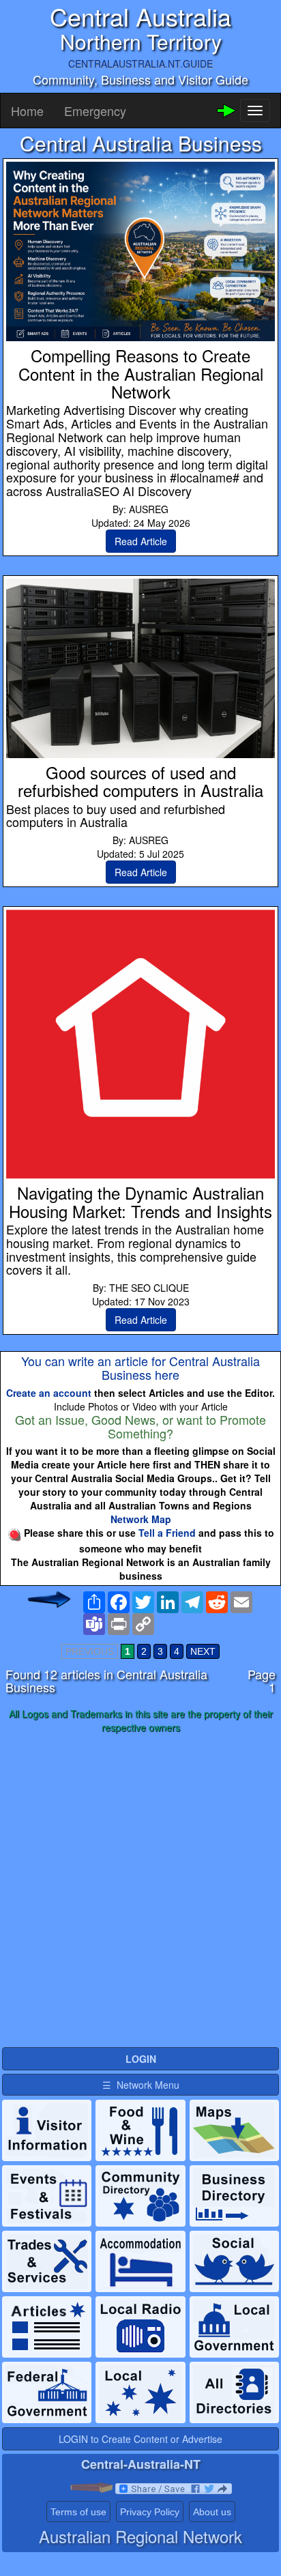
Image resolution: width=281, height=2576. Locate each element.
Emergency (95, 111)
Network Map (141, 1519)
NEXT (203, 1651)
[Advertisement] (140, 1891)
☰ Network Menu (141, 2085)
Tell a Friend (167, 1533)
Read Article (141, 541)
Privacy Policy (150, 2512)
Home (27, 111)
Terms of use (78, 2512)
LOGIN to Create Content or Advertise (140, 2439)
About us (212, 2512)
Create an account (49, 1393)
